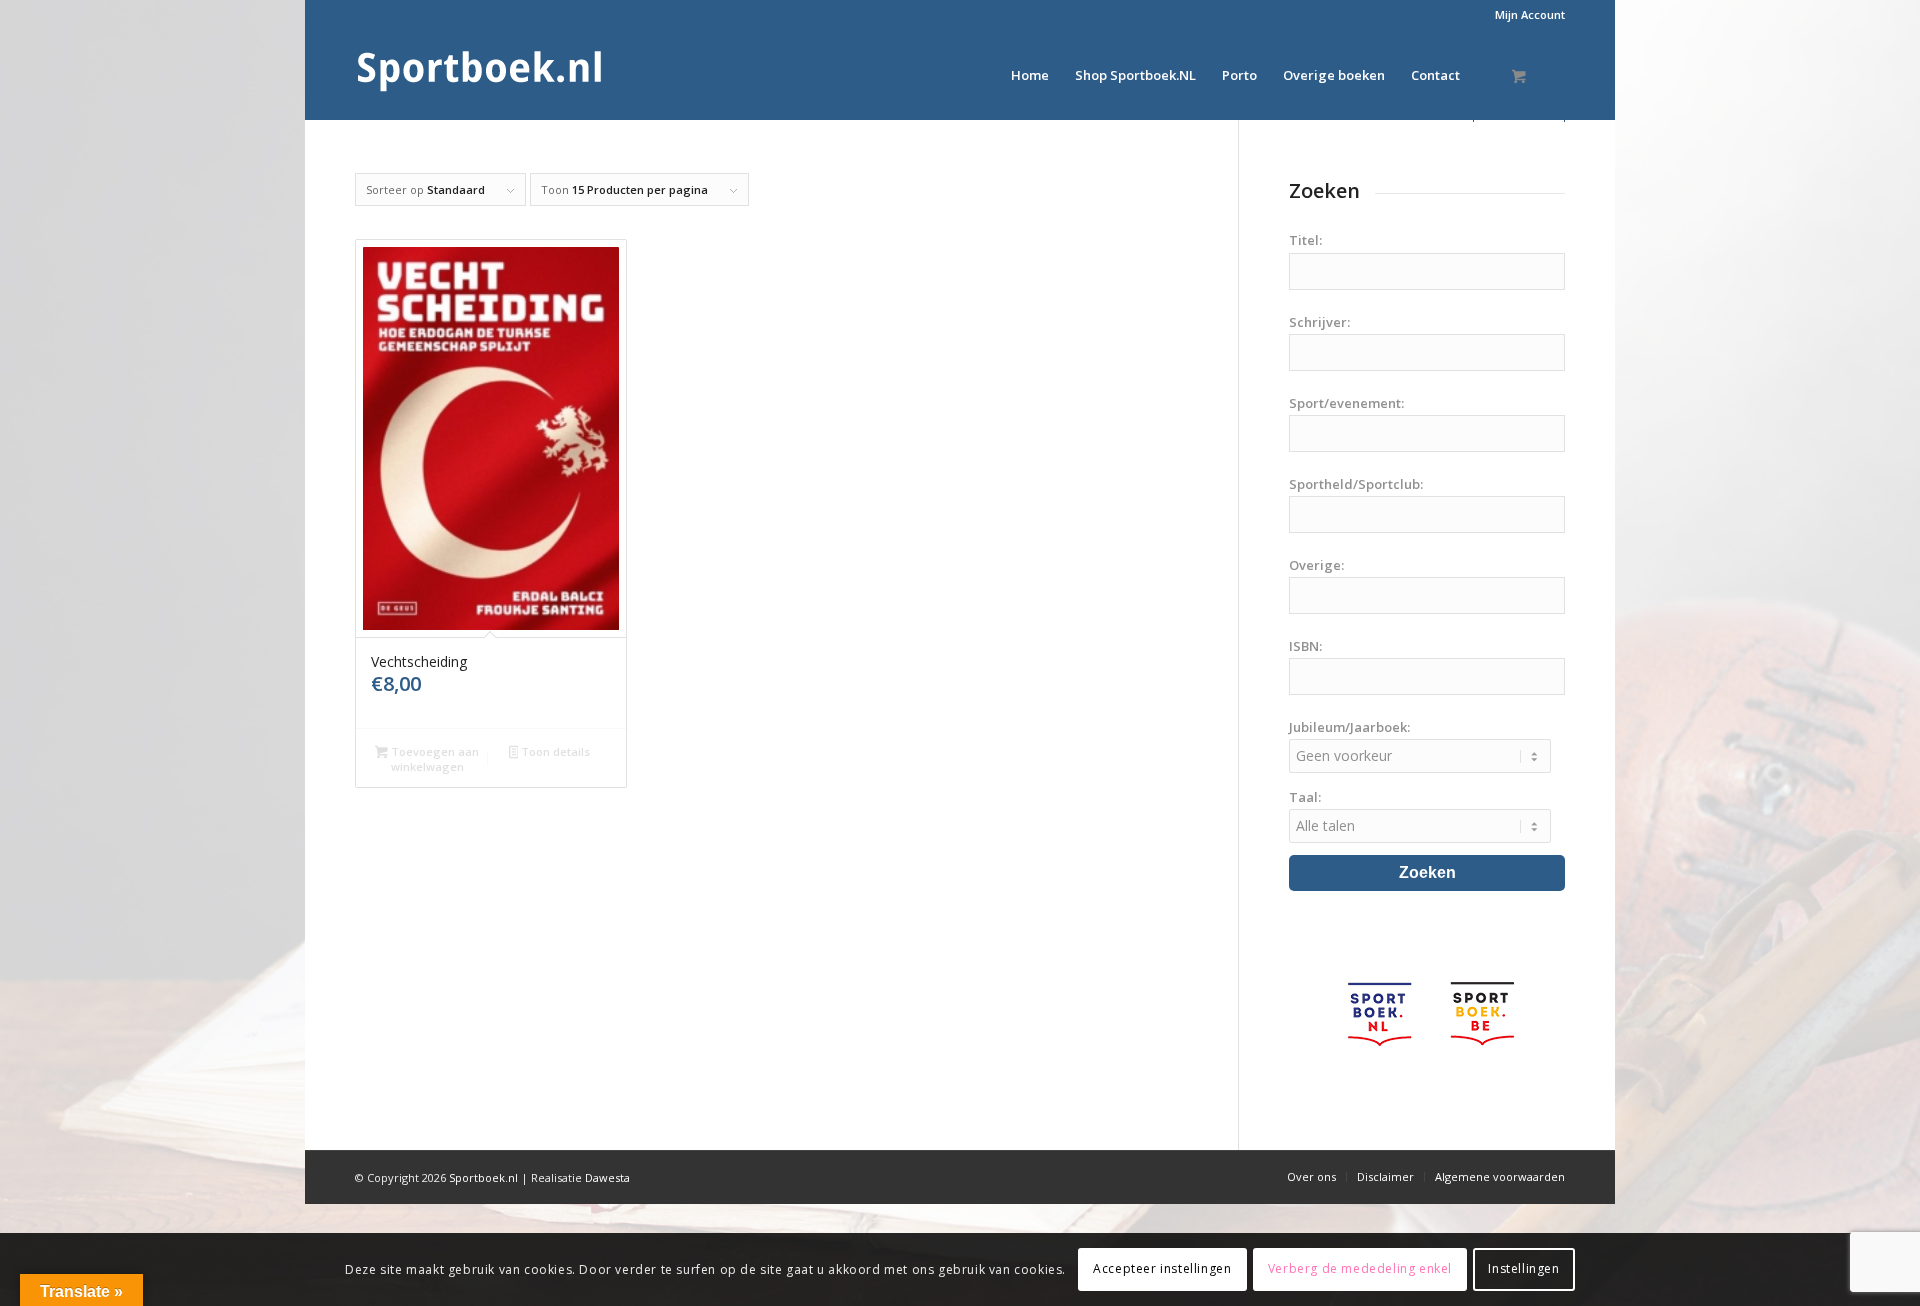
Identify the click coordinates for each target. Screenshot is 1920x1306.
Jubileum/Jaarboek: (1349, 727)
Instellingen (1523, 1268)
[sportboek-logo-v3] (480, 75)
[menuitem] (1525, 15)
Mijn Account (1530, 14)
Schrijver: (1319, 322)
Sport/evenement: (1346, 403)
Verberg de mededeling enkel (1360, 1268)
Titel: (1305, 240)
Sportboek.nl (483, 1177)
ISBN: (1305, 646)
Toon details (554, 751)
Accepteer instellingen (1162, 1268)
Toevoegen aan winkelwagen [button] (433, 759)
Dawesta (607, 1177)
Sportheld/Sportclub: (1356, 484)
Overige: (1316, 565)
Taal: (1305, 797)
